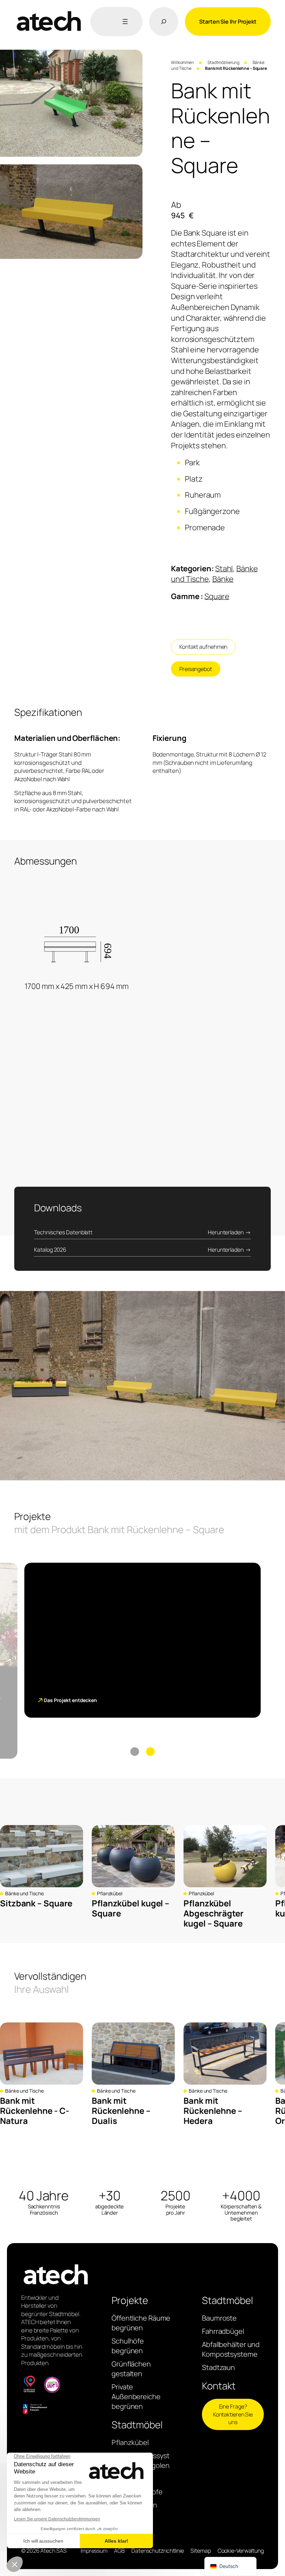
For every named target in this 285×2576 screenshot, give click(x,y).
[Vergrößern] (133, 59)
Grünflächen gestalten (131, 2369)
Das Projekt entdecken (70, 1700)
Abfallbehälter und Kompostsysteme (231, 2349)
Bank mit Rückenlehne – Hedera (213, 2111)
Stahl (224, 569)
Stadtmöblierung (223, 62)
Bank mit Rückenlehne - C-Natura (34, 2111)
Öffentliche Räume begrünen (141, 2323)
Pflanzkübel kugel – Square (131, 1908)
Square (217, 596)
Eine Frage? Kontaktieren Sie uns (233, 2414)
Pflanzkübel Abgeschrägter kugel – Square (214, 1913)
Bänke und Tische (24, 1893)
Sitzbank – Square (36, 1903)
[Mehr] (124, 22)
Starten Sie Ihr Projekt (228, 22)
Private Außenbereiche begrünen (136, 2397)
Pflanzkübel (110, 1893)
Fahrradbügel (223, 2331)
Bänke (223, 579)
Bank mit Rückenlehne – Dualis (121, 2111)
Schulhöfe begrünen (128, 2346)
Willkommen (182, 62)
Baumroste (219, 2318)
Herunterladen (226, 1232)
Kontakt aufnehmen (203, 647)
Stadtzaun (218, 2367)
